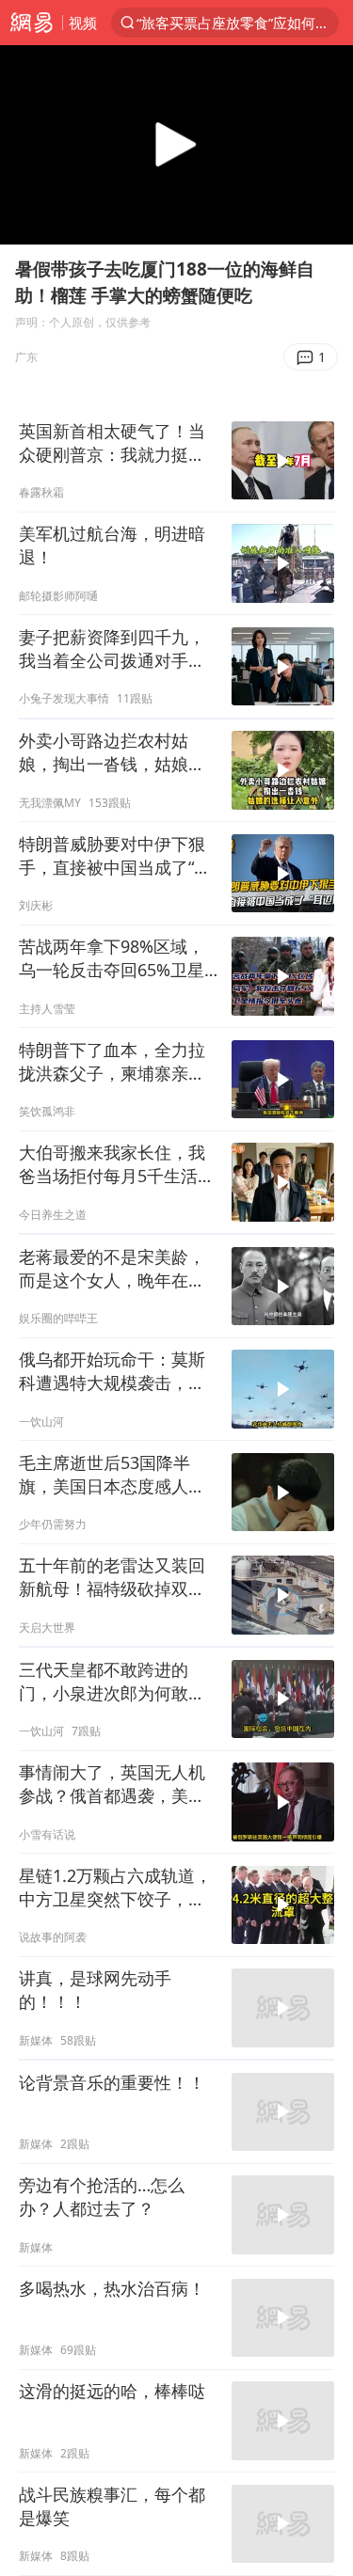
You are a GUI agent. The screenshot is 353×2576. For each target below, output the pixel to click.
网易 (31, 23)
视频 (83, 23)
